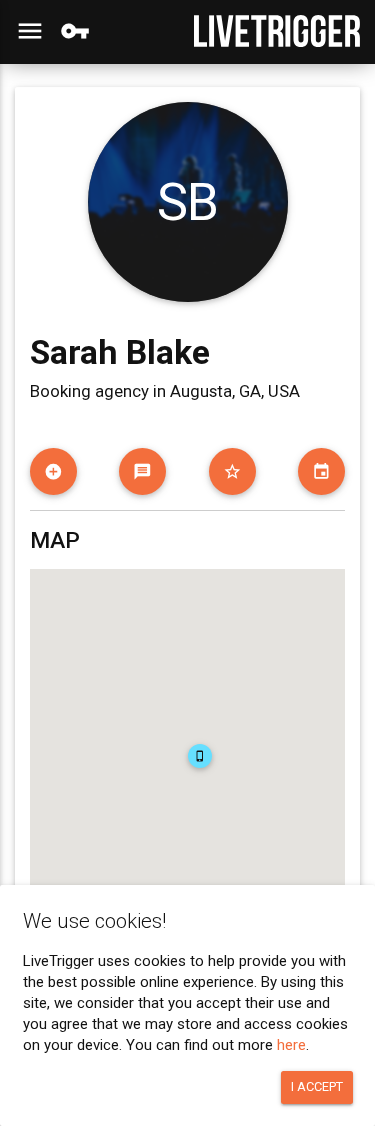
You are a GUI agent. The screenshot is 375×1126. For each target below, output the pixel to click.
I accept (317, 1086)
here (291, 1045)
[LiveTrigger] (277, 31)
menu (30, 31)
